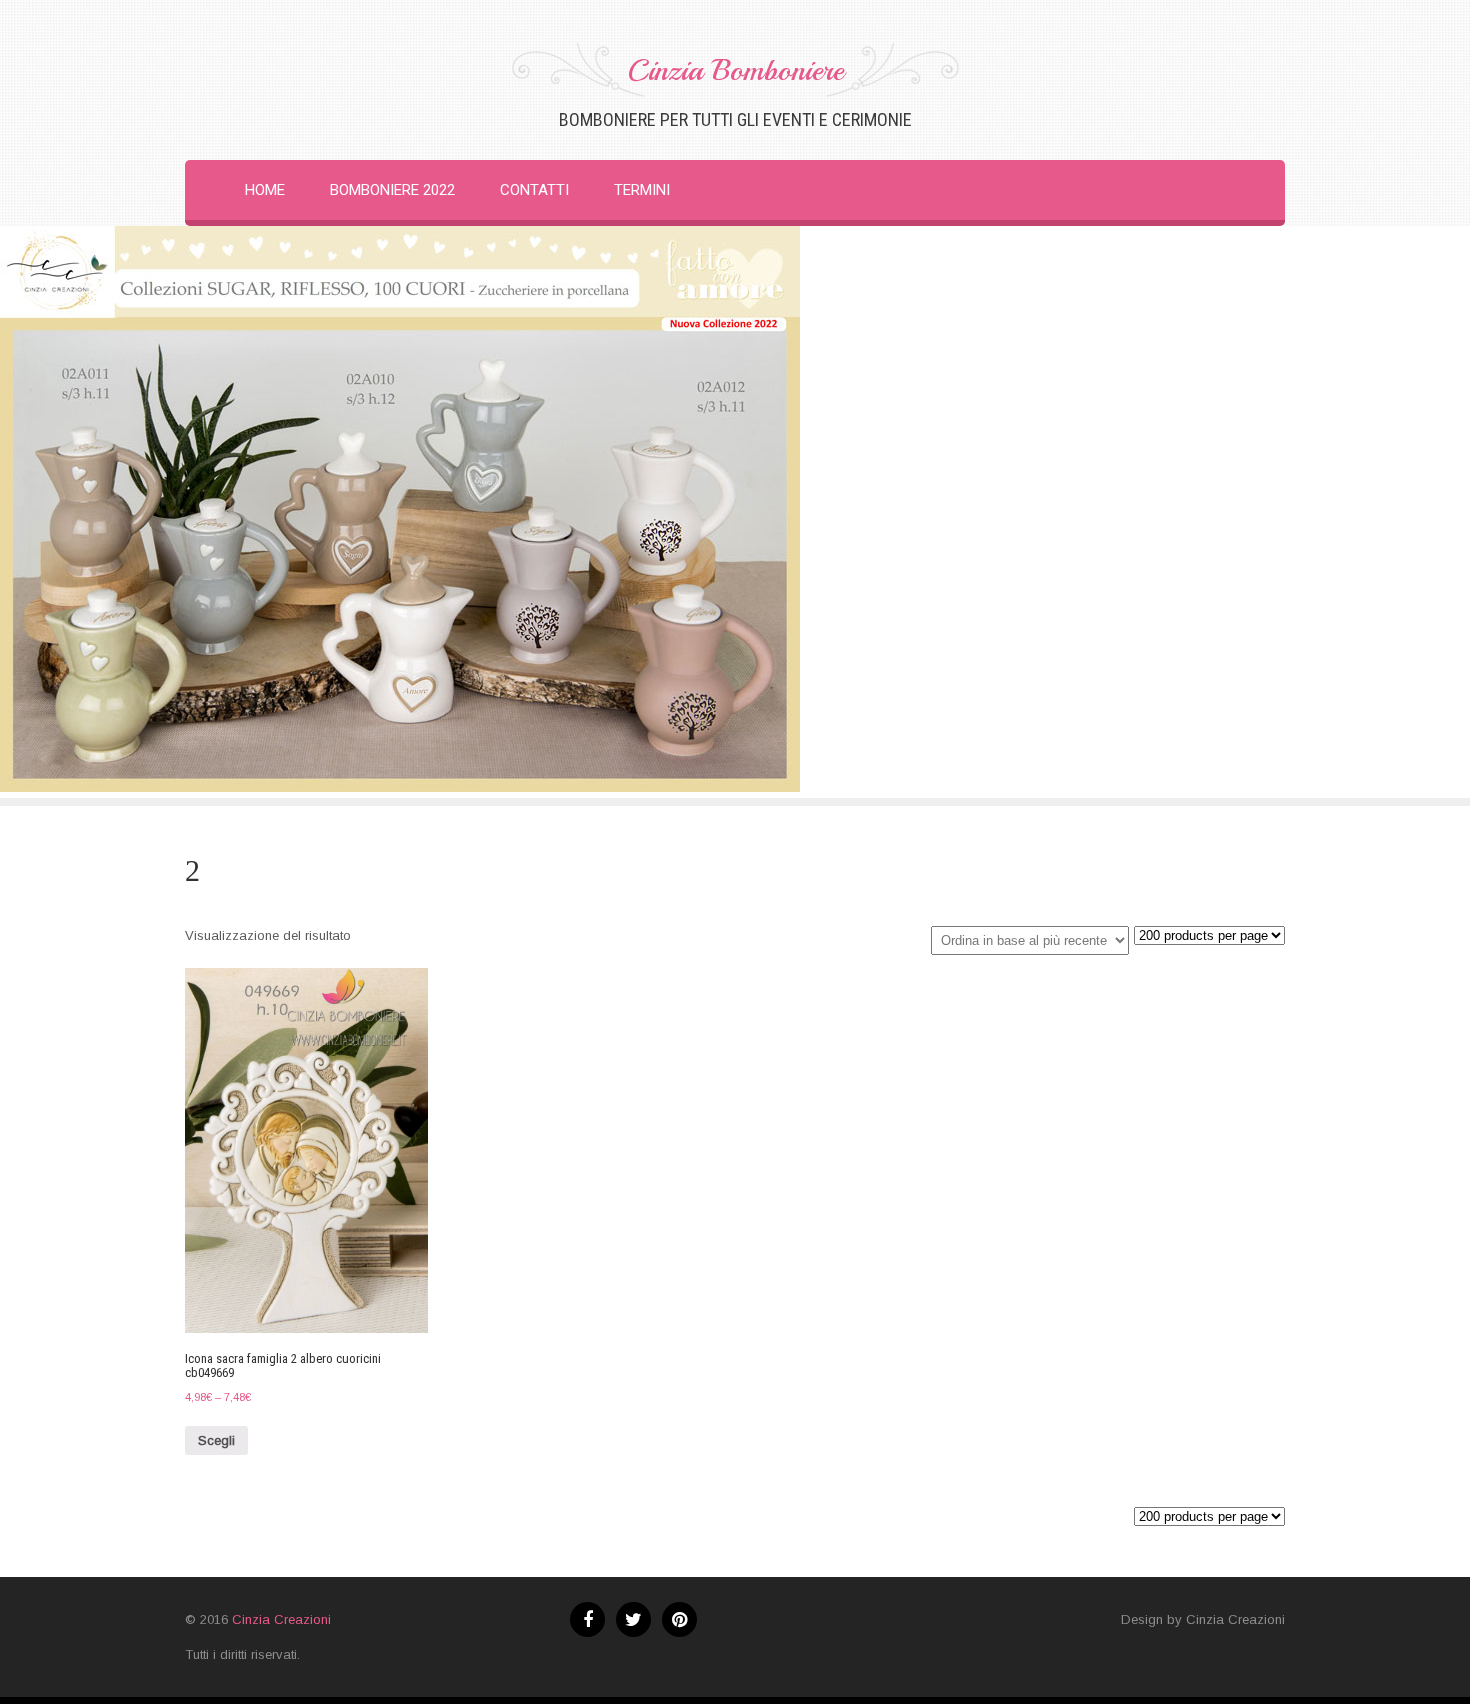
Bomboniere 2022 (392, 190)
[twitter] (633, 1619)
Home (265, 190)
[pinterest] (679, 1619)
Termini (642, 190)
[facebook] (587, 1619)
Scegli (216, 1440)
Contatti (534, 190)
